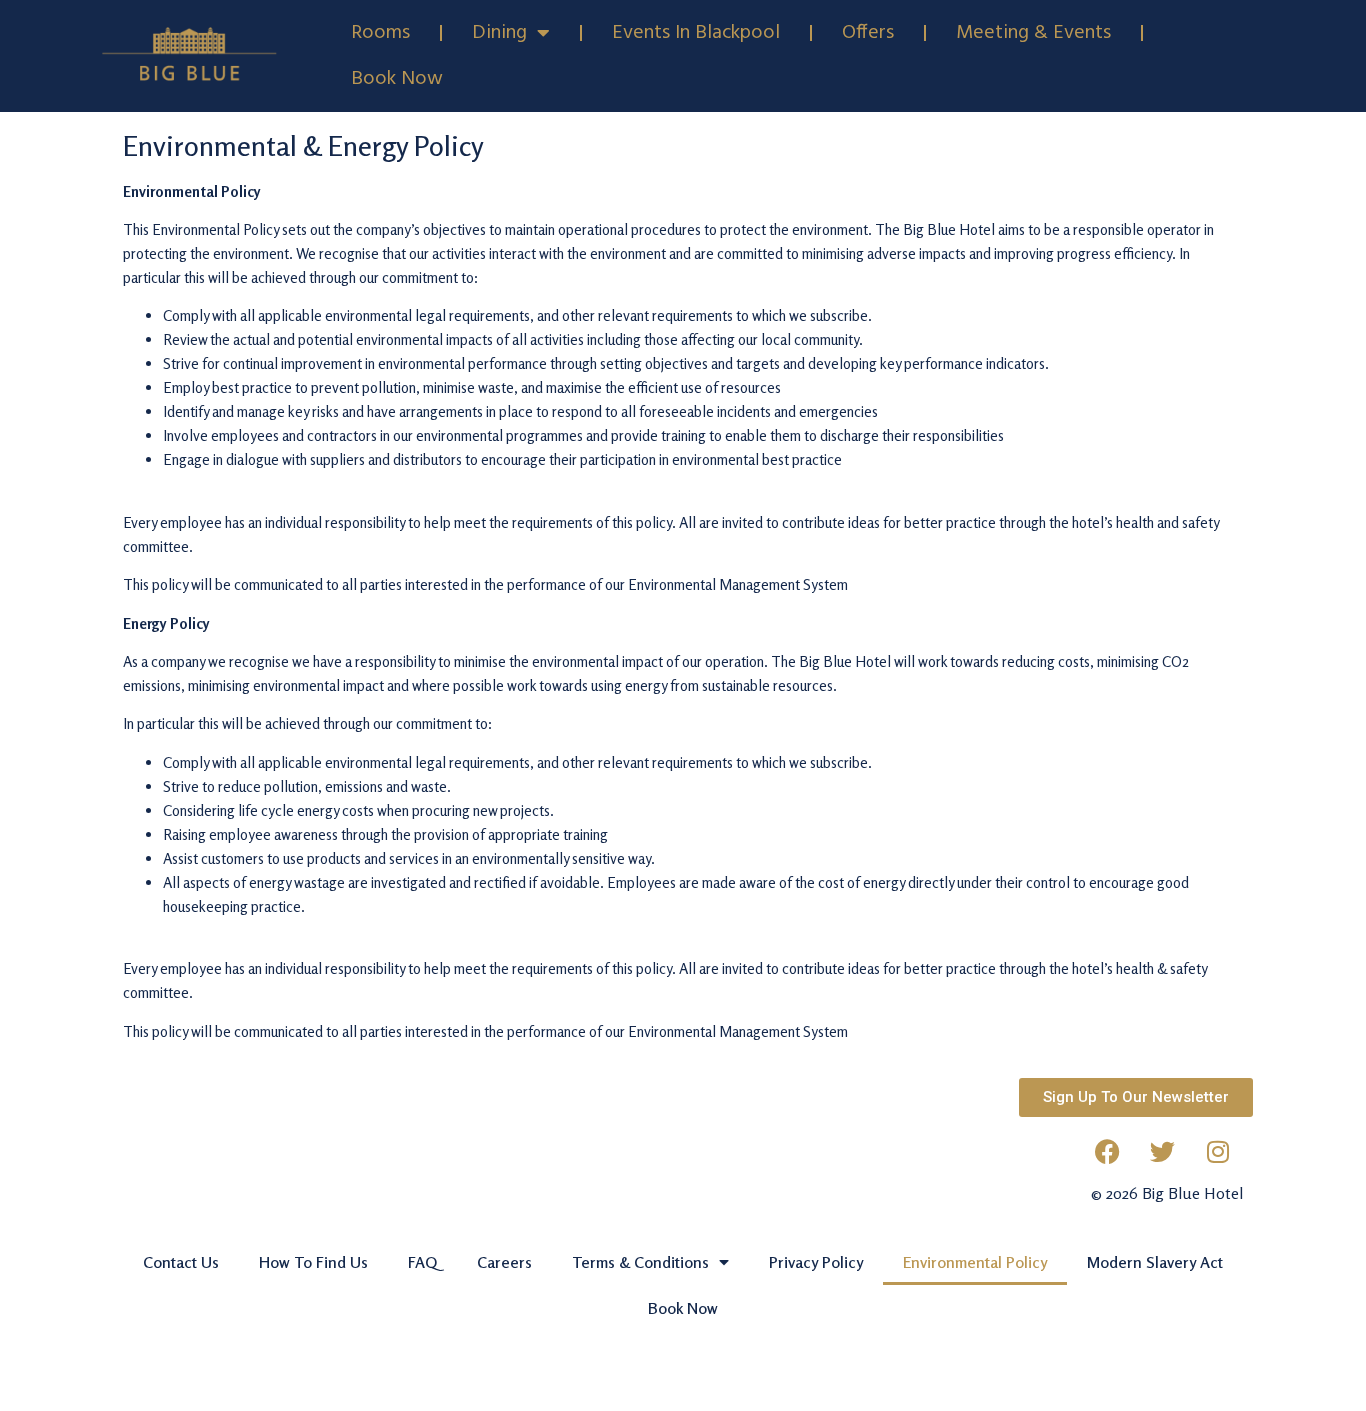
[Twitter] (1163, 1152)
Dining (499, 33)
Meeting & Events (1033, 33)
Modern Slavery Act (1155, 1262)
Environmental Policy (975, 1262)
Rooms (380, 33)
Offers (868, 33)
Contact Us (181, 1262)
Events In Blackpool (696, 33)
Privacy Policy (816, 1262)
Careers (504, 1262)
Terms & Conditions (640, 1262)
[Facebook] (1108, 1152)
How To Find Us (313, 1262)
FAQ (422, 1262)
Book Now (397, 79)
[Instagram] (1218, 1152)
